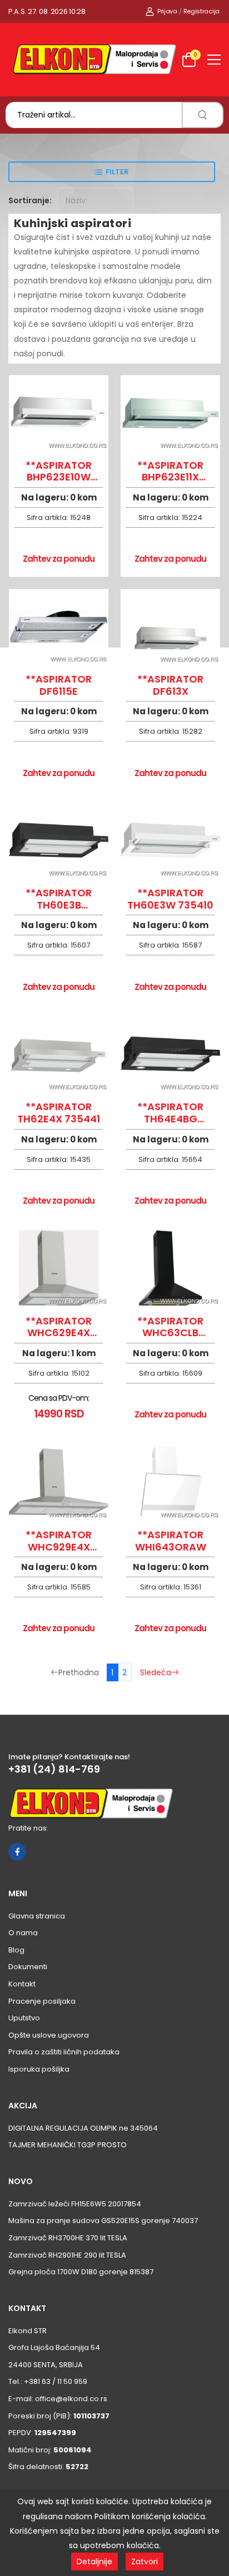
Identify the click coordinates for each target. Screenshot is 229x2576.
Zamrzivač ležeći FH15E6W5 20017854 (75, 2204)
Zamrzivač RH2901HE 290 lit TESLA (67, 2255)
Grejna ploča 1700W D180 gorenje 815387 (81, 2272)
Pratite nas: (28, 1828)
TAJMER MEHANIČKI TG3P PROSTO (68, 2145)
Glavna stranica (37, 1916)
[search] (203, 115)
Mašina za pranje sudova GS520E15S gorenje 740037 (103, 2221)
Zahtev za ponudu (59, 559)
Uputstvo (24, 2018)
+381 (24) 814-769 (54, 1769)
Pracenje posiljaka (42, 2001)
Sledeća (156, 1672)
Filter (117, 172)
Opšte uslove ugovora (49, 2035)
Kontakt (22, 1984)
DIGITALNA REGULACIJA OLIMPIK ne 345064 (83, 2128)
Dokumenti (28, 1967)
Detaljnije (94, 2562)
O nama (23, 1933)
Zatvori (145, 2562)
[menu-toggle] (214, 60)
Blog (16, 1950)
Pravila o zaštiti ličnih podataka (64, 2052)
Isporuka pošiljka (39, 2069)
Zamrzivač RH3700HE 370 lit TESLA (68, 2238)
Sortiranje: (30, 200)
